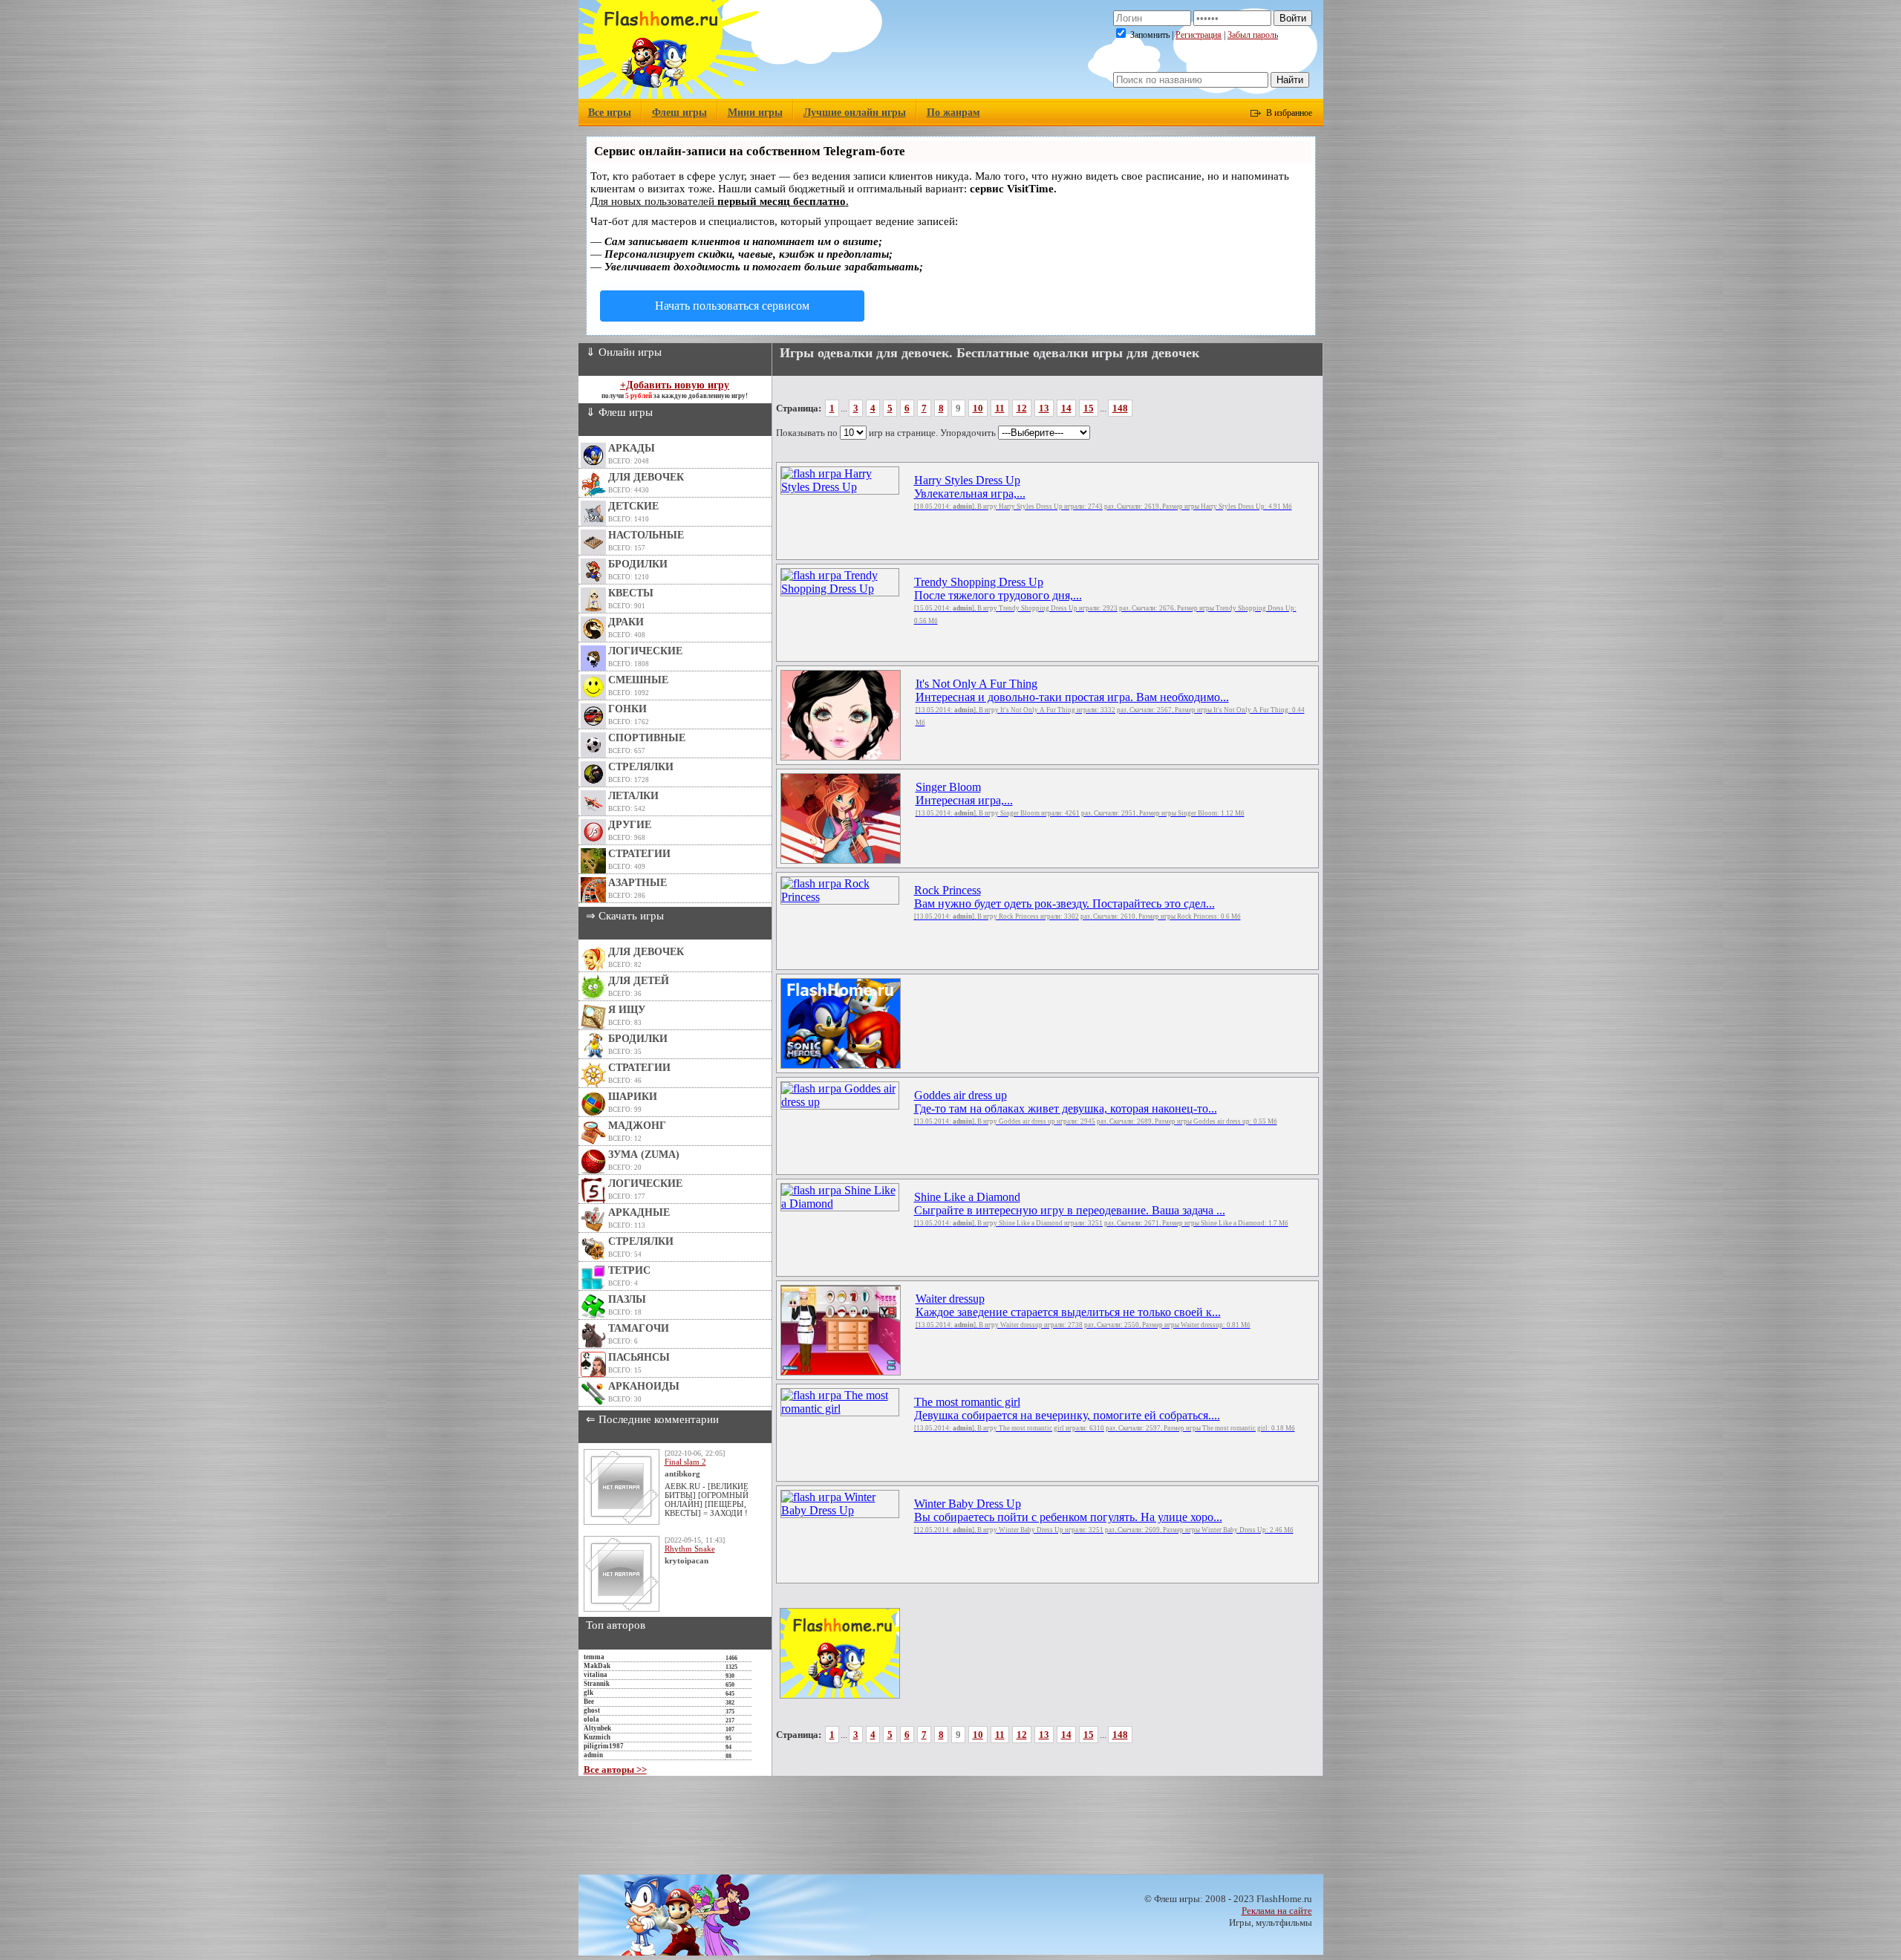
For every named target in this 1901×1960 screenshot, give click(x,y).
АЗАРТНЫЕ (638, 883)
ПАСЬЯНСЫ (639, 1357)
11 (1000, 408)
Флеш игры (679, 113)
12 (1022, 408)
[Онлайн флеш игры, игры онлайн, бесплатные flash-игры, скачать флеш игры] (669, 95)
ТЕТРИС (629, 1270)
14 (1066, 408)
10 (978, 408)
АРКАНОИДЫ (644, 1386)
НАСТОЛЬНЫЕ (646, 535)
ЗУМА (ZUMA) (644, 1155)
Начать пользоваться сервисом (732, 306)
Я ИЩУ (627, 1010)
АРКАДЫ (632, 448)
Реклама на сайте (1277, 1911)
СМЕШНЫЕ (638, 680)
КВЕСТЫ (631, 593)
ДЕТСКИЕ (633, 506)
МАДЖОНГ (637, 1126)
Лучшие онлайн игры (855, 113)
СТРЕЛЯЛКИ (641, 767)
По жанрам (953, 113)
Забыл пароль (1253, 35)
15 (1089, 408)
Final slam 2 (685, 1462)
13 (1044, 408)
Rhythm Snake (690, 1549)
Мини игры (755, 113)
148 (1120, 408)
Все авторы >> (615, 1769)
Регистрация (1199, 35)
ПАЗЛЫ (627, 1299)
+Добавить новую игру (675, 385)
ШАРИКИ (633, 1097)
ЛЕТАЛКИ (633, 796)
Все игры (610, 113)
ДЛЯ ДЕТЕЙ (639, 981)
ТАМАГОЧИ (639, 1328)
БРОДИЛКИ (638, 564)
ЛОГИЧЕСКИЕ (645, 651)
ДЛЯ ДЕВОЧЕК (646, 477)
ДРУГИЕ (630, 825)
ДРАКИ (626, 622)
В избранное (1289, 113)
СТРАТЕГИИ (639, 854)
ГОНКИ (627, 709)
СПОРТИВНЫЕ (647, 738)
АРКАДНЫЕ (639, 1212)
